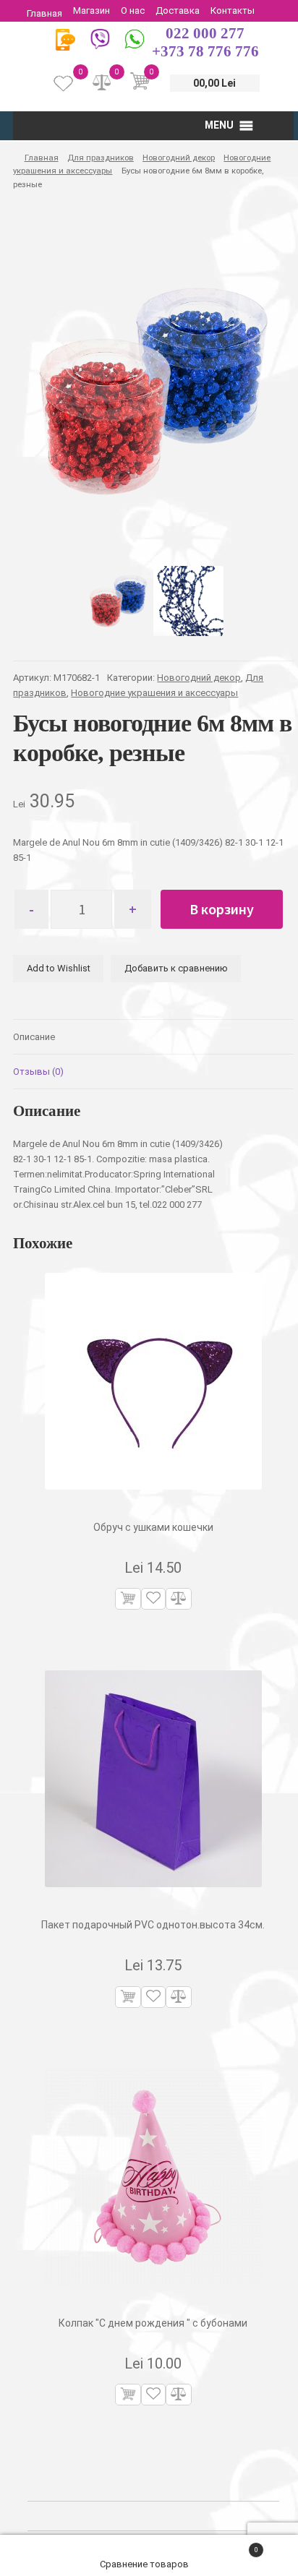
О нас (133, 10)
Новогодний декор (179, 158)
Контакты (233, 10)
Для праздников (101, 158)
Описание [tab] (34, 1037)
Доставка (178, 10)
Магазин (91, 10)
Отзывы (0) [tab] (38, 1072)
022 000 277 (205, 33)
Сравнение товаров (145, 2564)
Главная (44, 13)
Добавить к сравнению (176, 968)
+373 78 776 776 (205, 51)
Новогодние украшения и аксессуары (154, 693)
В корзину (222, 909)
